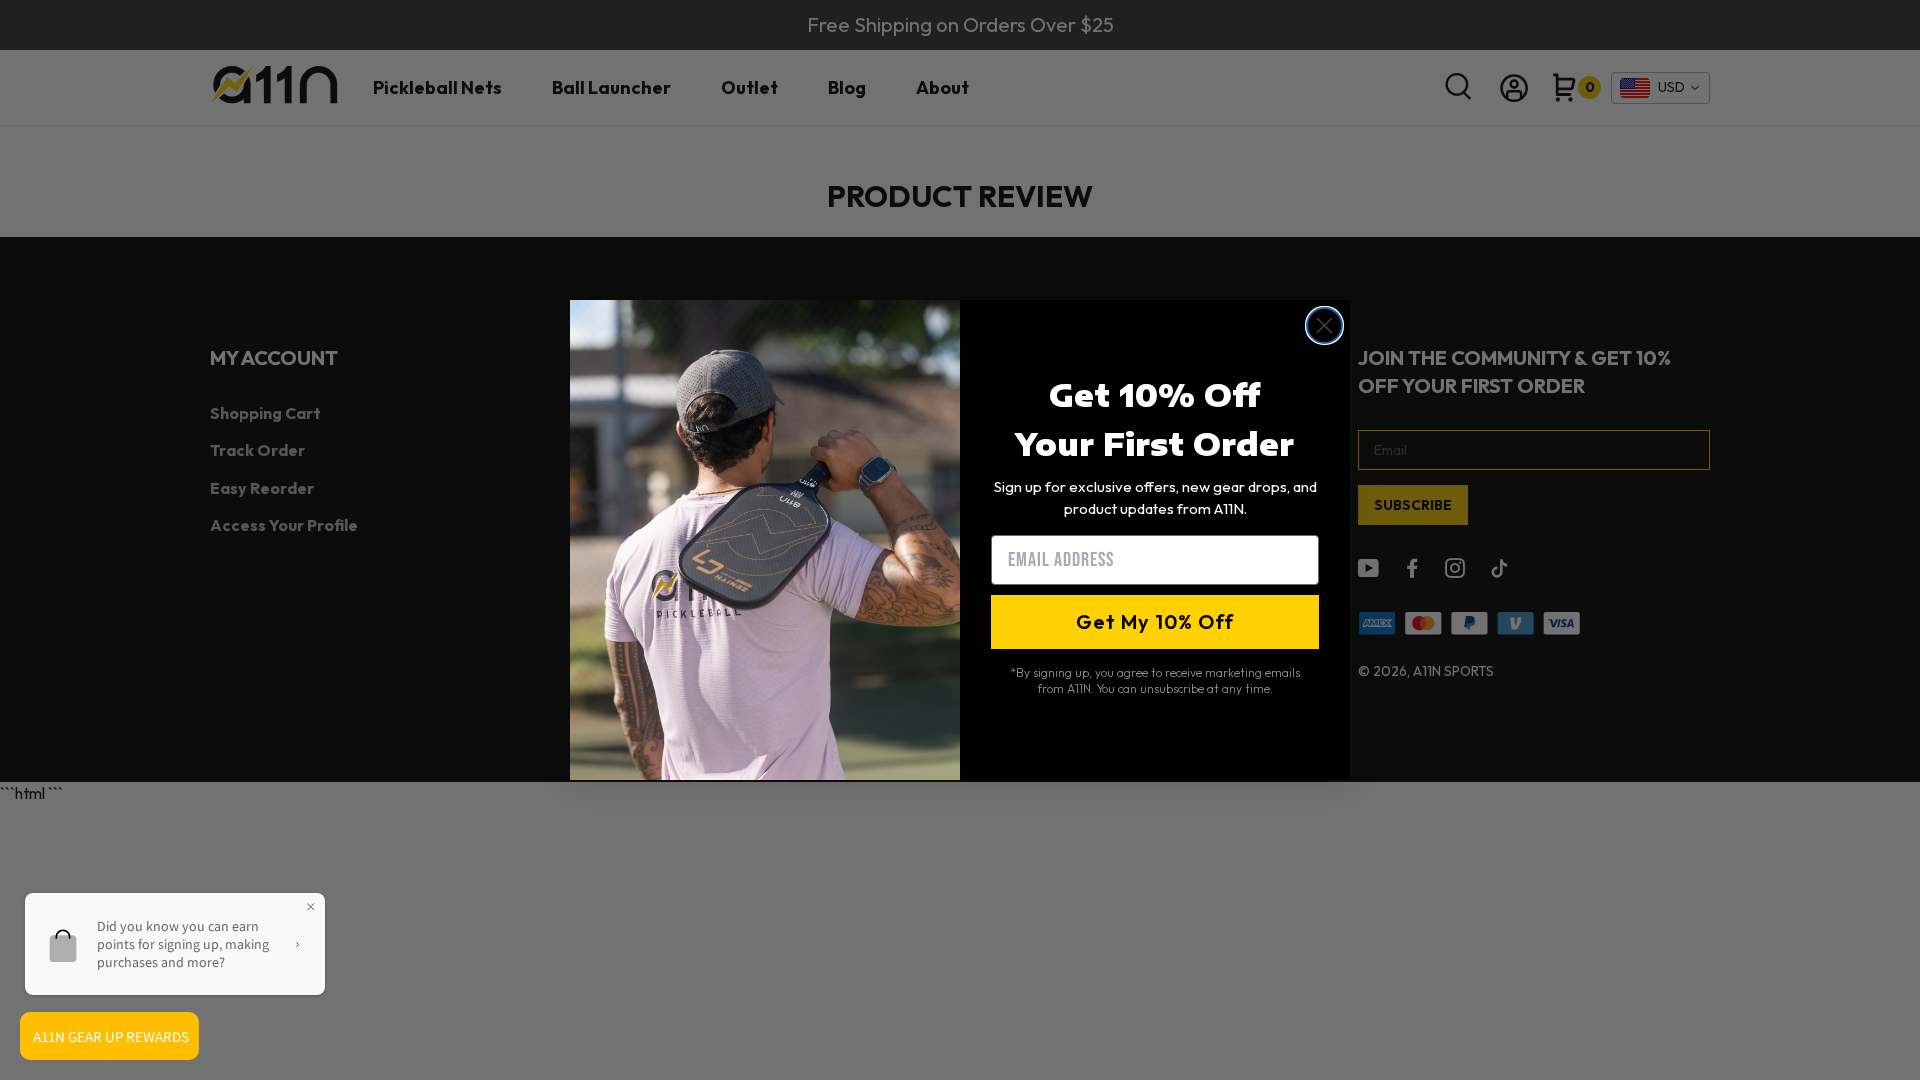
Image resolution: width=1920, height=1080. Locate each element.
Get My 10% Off (1155, 621)
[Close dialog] (1324, 325)
